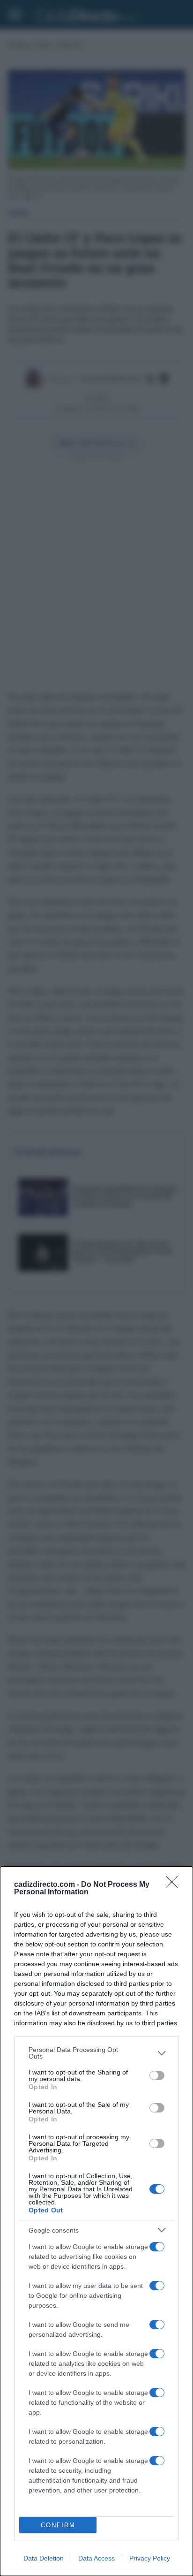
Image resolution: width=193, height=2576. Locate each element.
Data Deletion (44, 2558)
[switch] (157, 2075)
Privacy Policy (150, 2558)
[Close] (175, 1885)
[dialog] (96, 2221)
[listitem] (96, 2053)
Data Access (96, 2558)
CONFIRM (58, 2525)
